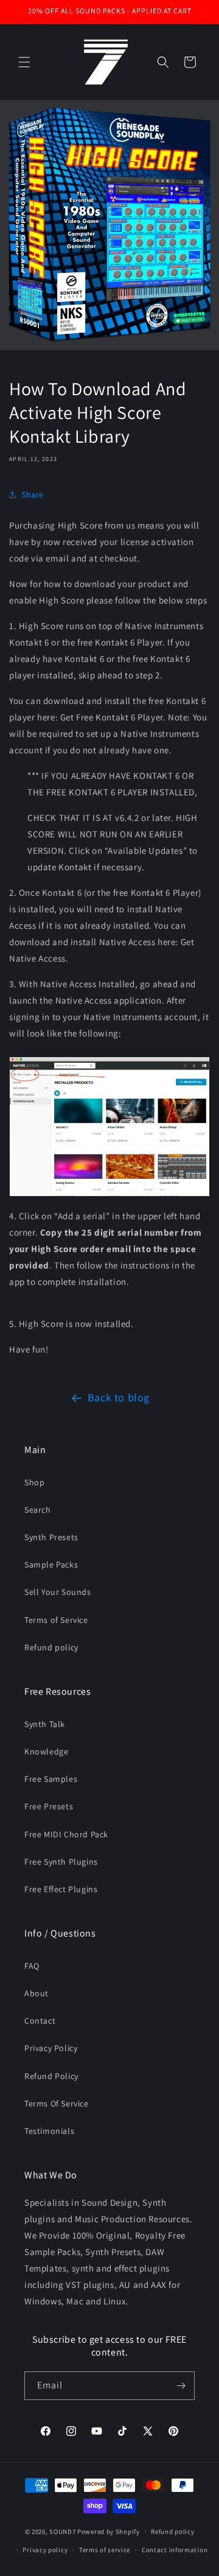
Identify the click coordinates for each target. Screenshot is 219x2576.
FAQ (32, 1966)
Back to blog (119, 1397)
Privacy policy (45, 2550)
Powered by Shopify (109, 2531)
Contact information (175, 2550)
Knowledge (46, 1751)
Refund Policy (51, 2076)
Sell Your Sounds (58, 1592)
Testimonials (49, 2131)
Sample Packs (51, 1564)
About (36, 1993)
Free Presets (49, 1806)
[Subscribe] (181, 2386)
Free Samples (51, 1779)
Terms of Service (56, 1620)
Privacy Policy (51, 2048)
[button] (24, 62)
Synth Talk (45, 1724)
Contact (40, 2021)
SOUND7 (62, 2531)
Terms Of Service (57, 2103)
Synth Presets (51, 1537)
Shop (34, 1482)
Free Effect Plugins (61, 1889)
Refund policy (51, 1647)
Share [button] (33, 494)
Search (38, 1510)
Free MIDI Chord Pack (66, 1834)
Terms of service (105, 2550)
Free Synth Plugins (61, 1862)
